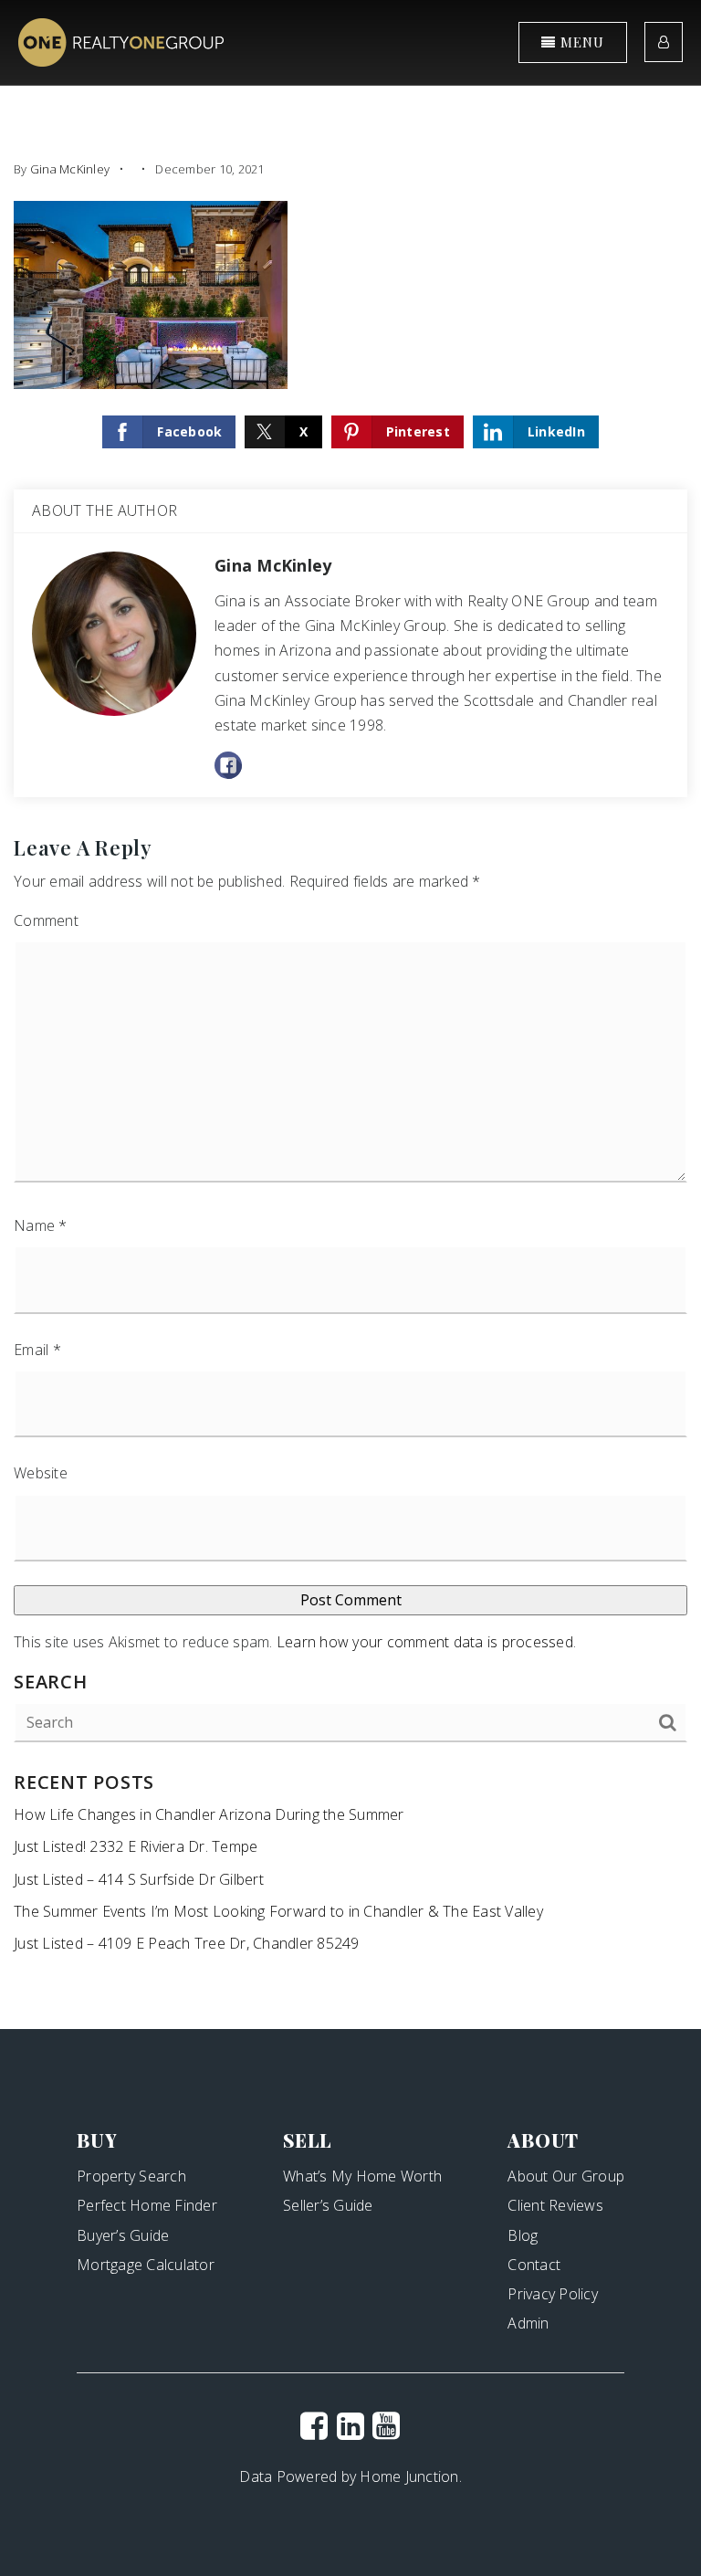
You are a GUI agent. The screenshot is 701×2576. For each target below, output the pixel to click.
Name (41, 1225)
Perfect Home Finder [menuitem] (147, 2205)
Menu (580, 42)
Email (37, 1350)
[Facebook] (314, 2425)
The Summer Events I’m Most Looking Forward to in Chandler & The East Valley (278, 1911)
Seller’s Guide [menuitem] (328, 2205)
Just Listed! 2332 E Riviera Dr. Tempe (136, 1846)
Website (41, 1473)
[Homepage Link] (121, 41)
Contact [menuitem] (534, 2265)
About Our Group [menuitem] (566, 2176)
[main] (350, 1015)
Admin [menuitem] (528, 2323)
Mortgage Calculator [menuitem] (146, 2265)
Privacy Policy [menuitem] (553, 2294)
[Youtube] (386, 2425)
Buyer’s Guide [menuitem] (123, 2235)
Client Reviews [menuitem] (555, 2205)
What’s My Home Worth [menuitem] (362, 2176)
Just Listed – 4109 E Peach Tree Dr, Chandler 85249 (187, 1943)
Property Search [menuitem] (131, 2176)
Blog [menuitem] (523, 2235)
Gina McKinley (70, 169)
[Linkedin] (350, 2425)
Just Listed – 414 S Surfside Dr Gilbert (139, 1879)
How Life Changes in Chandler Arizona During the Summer (209, 1814)
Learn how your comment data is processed (425, 1642)
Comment (46, 920)
